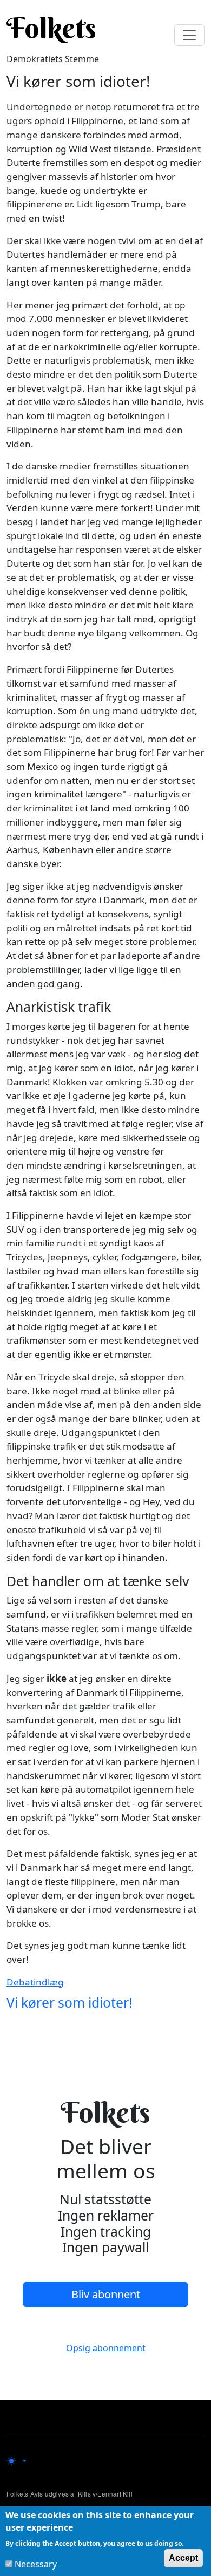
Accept (183, 2558)
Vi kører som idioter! (70, 2003)
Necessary (36, 2564)
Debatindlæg (35, 1982)
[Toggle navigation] (189, 35)
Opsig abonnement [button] (106, 2348)
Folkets (51, 28)
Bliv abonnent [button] (106, 2294)
